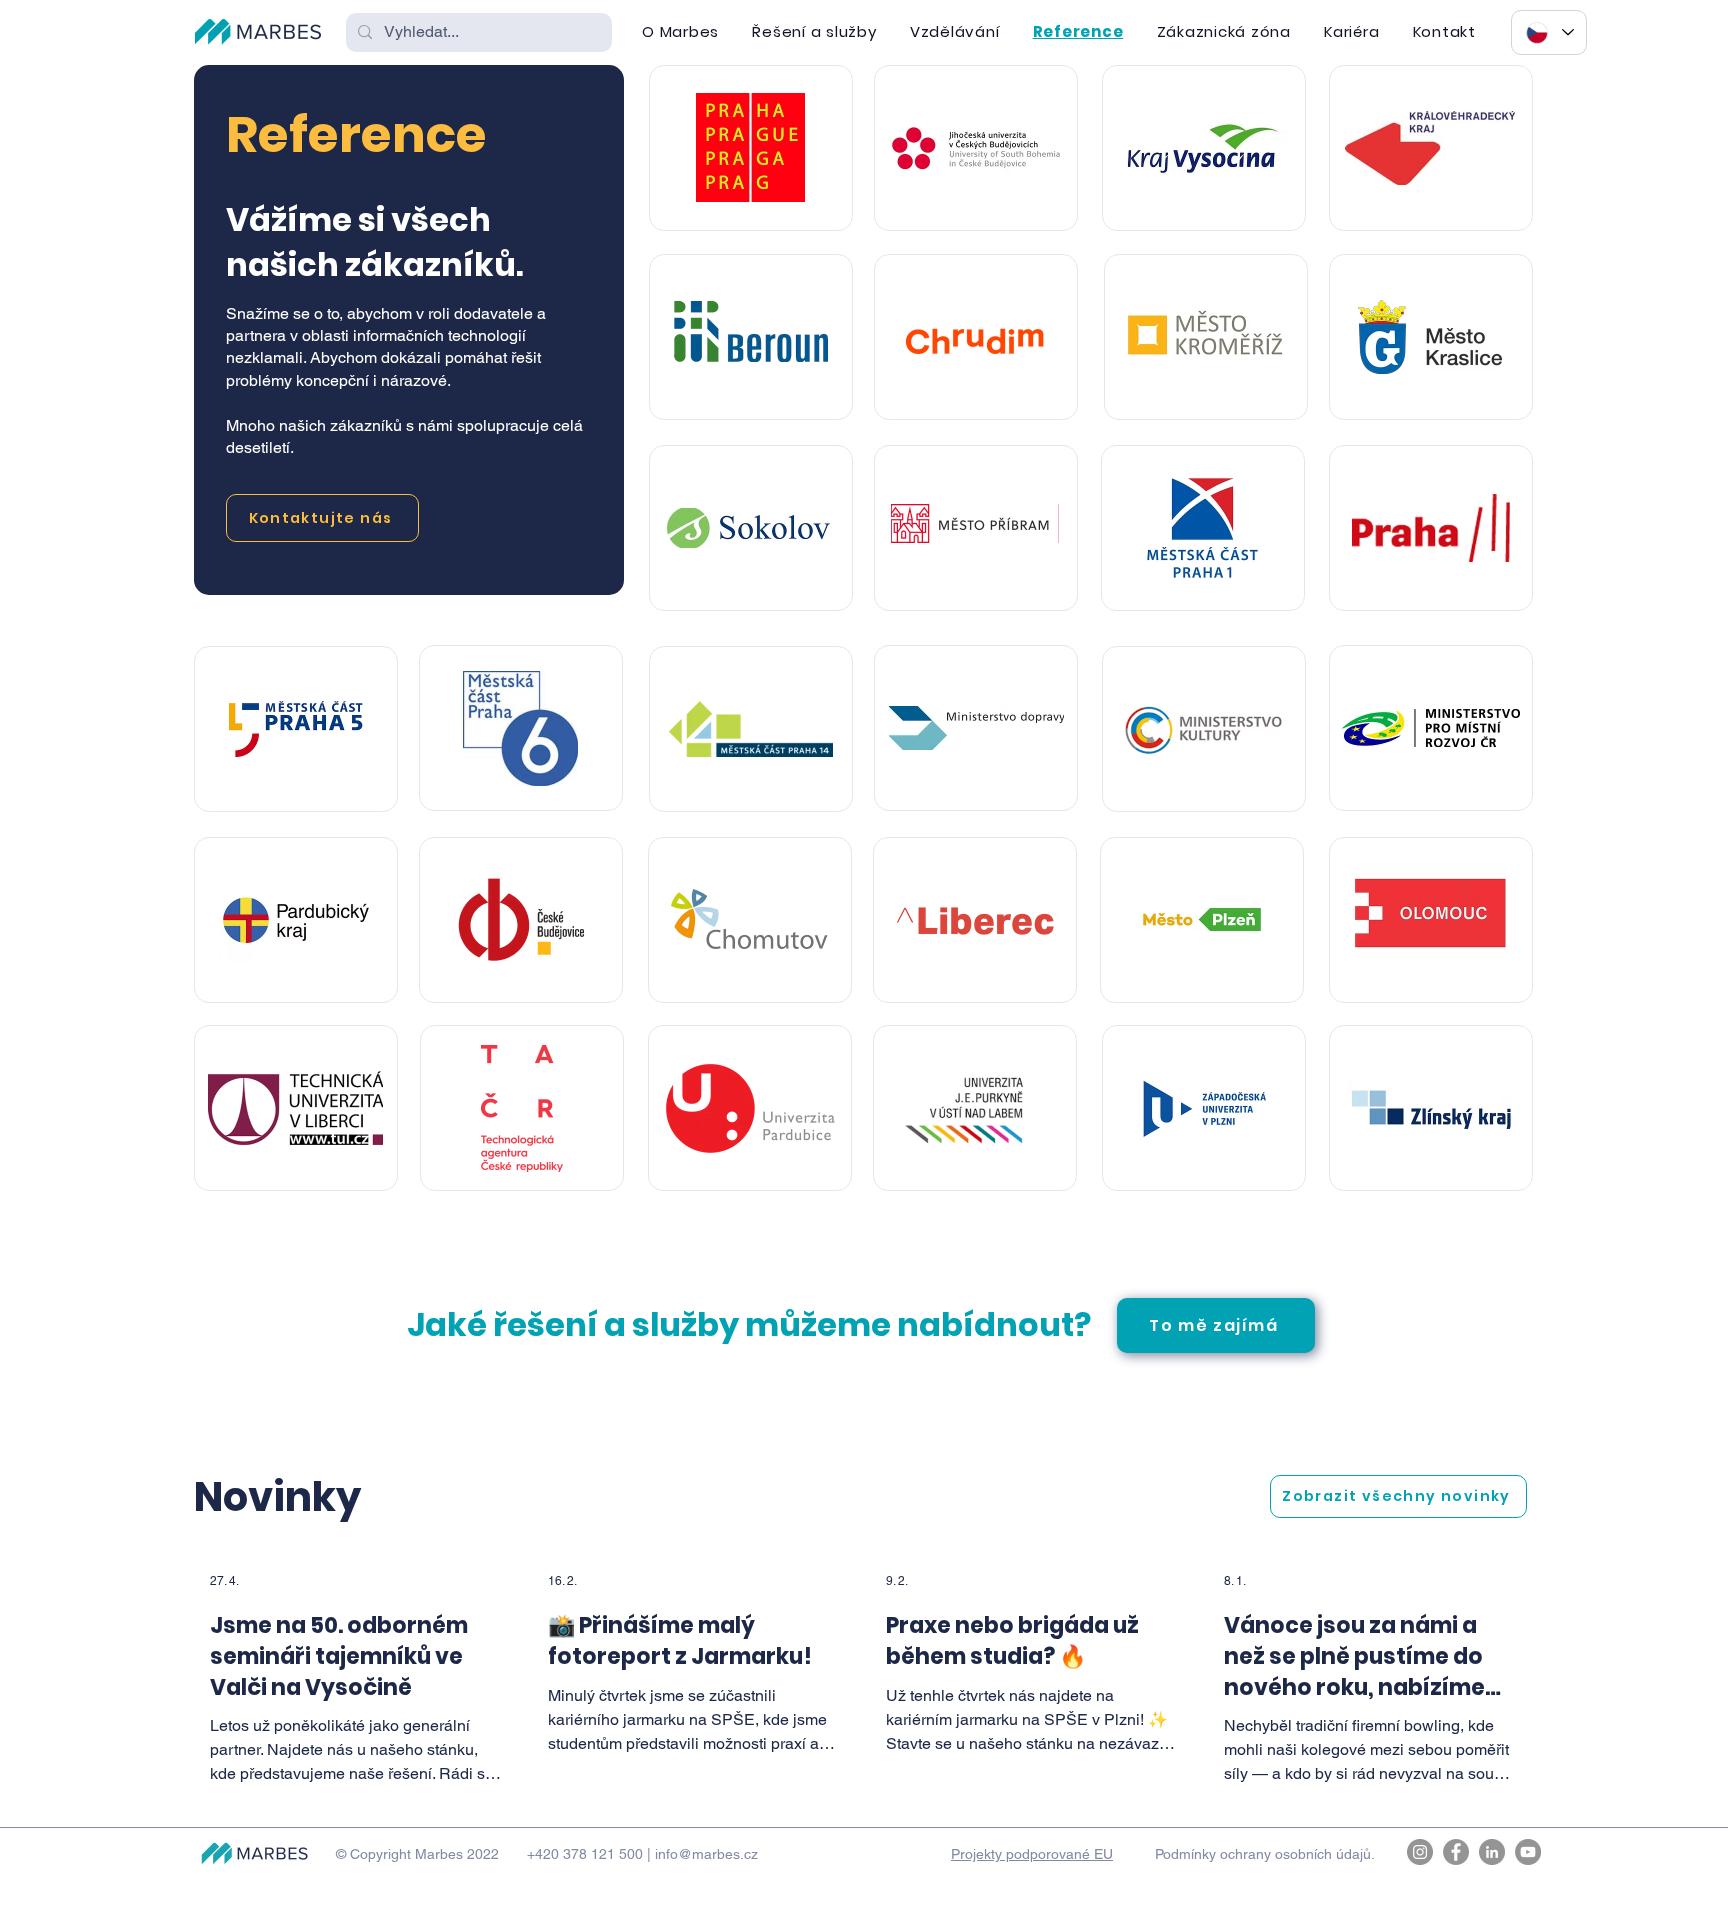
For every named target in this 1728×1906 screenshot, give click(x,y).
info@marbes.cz (706, 1854)
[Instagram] (1420, 1852)
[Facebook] (1456, 1852)
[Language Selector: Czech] (1549, 32)
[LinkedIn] (1492, 1852)
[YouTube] (1528, 1852)
